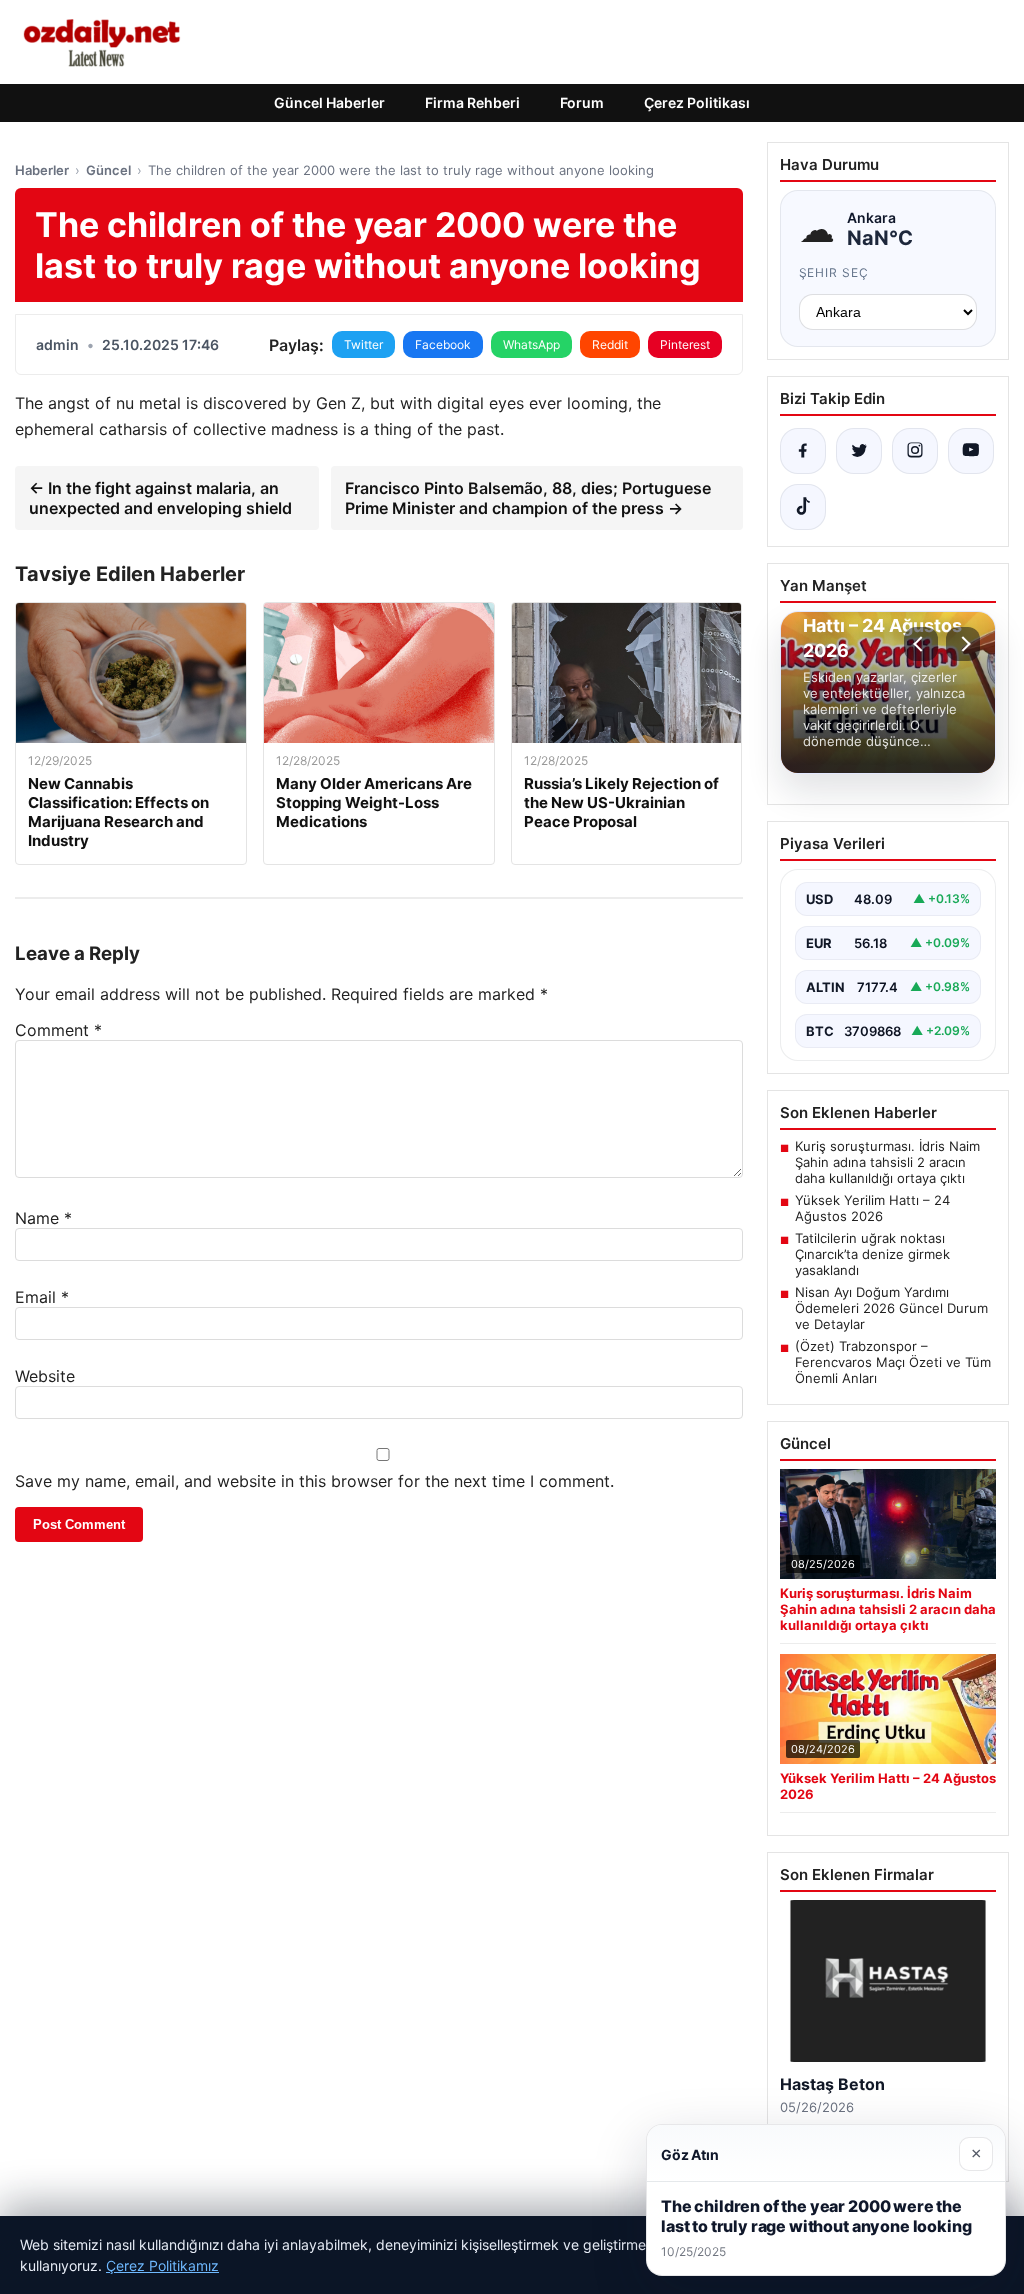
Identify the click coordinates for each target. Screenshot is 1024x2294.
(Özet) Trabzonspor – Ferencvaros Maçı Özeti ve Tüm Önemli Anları (893, 1362)
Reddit (610, 344)
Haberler (42, 170)
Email (42, 1297)
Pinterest (685, 344)
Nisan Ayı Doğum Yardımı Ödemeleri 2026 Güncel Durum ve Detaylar (891, 1308)
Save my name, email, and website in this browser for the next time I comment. (314, 1481)
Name (43, 1218)
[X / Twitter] (859, 451)
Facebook (443, 344)
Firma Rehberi (472, 102)
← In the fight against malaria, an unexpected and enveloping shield (160, 498)
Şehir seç (834, 272)
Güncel (108, 170)
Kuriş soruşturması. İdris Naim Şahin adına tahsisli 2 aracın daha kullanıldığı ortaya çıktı (887, 1162)
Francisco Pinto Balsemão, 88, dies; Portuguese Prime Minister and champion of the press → (528, 498)
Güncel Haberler (329, 102)
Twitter (363, 344)
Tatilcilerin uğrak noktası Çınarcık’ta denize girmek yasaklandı (872, 1254)
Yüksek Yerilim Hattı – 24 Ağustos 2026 (872, 1208)
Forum (582, 102)
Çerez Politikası (697, 102)
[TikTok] (803, 507)
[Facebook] (803, 451)
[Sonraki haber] (963, 644)
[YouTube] (971, 451)
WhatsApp (531, 344)
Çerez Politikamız (162, 2265)
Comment (58, 1030)
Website (45, 1376)
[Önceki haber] (921, 644)
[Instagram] (915, 451)
